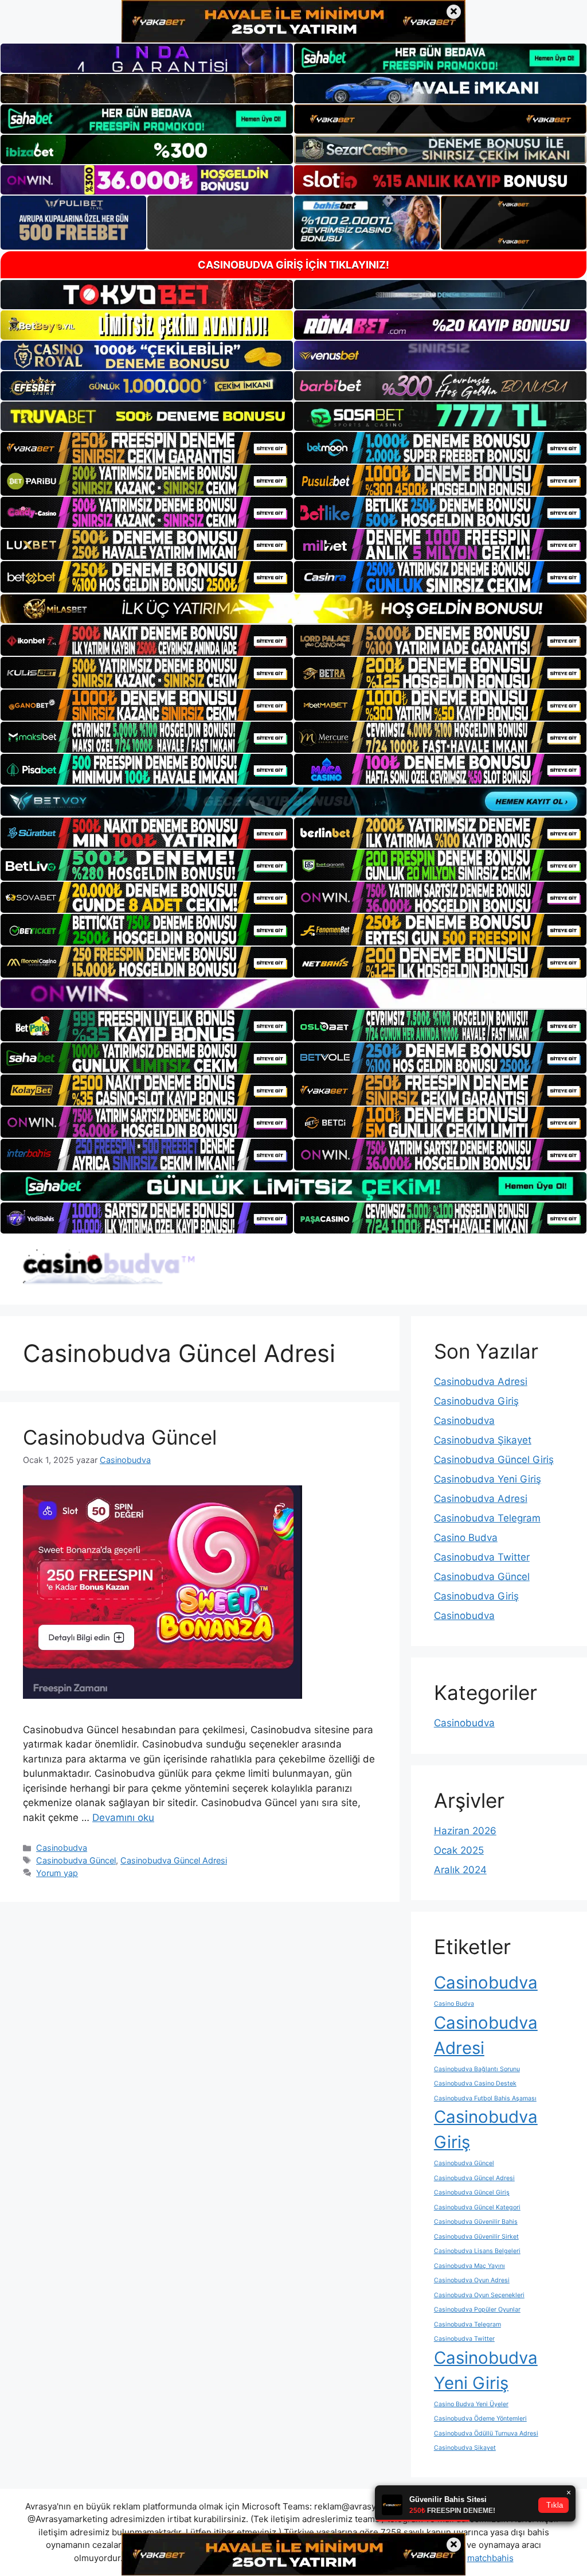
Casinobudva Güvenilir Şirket (476, 2237)
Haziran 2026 (465, 1831)
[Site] (147, 448)
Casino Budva (466, 1538)
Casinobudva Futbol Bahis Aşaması (485, 2098)
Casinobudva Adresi (481, 1382)
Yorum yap (57, 1873)
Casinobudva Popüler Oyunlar (477, 2310)
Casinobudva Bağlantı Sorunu (477, 2069)
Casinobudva (62, 1848)
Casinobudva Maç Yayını (469, 2266)
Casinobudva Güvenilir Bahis (476, 2222)
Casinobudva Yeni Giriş (488, 1479)
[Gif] (293, 609)
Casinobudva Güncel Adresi (174, 1860)
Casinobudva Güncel (120, 1437)
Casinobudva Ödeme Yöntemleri (480, 2419)
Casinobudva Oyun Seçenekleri (479, 2295)
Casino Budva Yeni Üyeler (471, 2404)
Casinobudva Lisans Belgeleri (477, 2251)
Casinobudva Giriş (476, 1401)
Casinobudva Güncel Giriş (494, 1460)
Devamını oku (123, 1818)
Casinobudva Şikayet (483, 1440)
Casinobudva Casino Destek (475, 2083)
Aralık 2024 (460, 1870)
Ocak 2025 (459, 1850)
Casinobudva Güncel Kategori (477, 2207)
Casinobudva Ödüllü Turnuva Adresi (486, 2433)
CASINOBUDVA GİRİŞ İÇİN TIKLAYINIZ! (293, 265)
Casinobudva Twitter (482, 1557)
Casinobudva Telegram (487, 1518)
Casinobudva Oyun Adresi (472, 2280)
